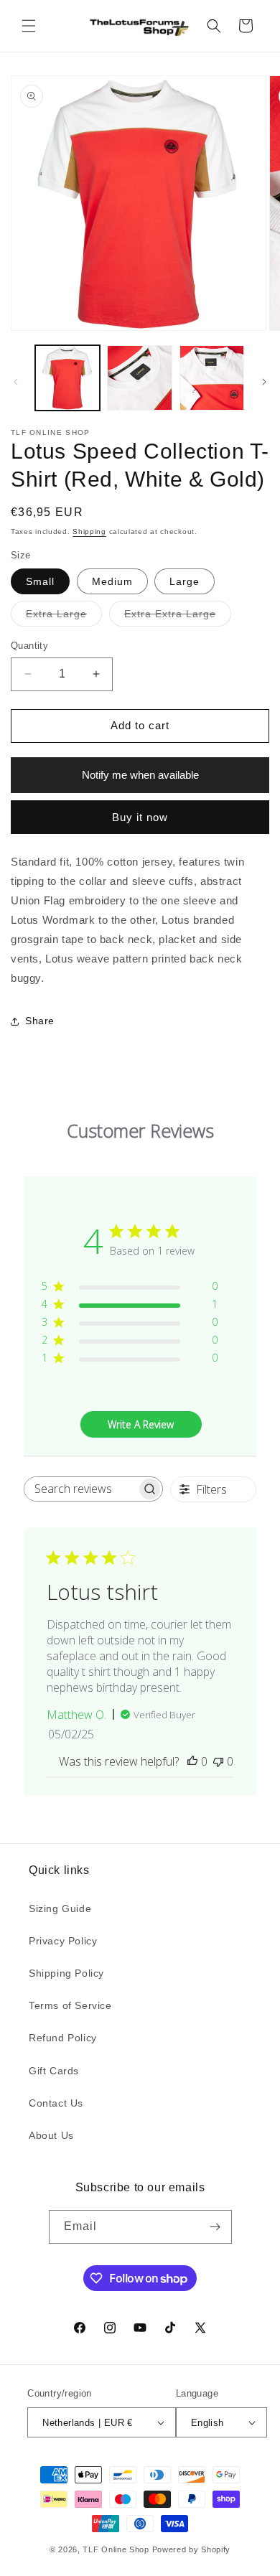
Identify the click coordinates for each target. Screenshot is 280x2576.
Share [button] (40, 1021)
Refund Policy (63, 2038)
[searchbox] (80, 1489)
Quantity (29, 646)
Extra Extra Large (178, 617)
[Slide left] (16, 382)
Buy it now (140, 817)
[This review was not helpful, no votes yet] (218, 1761)
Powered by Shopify (192, 2549)
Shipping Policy (66, 1973)
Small (40, 581)
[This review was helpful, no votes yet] (192, 1761)
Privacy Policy (63, 1941)
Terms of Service (70, 2005)
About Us (51, 2135)
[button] (29, 26)
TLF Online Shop (116, 2549)
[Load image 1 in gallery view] (67, 378)
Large (185, 581)
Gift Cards (54, 2071)
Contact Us (56, 2103)
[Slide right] (264, 382)
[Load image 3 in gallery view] (212, 378)
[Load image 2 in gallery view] (139, 378)
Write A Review (141, 1424)
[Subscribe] (215, 2227)
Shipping (89, 531)
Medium (112, 581)
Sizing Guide (60, 1908)
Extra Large (64, 617)
